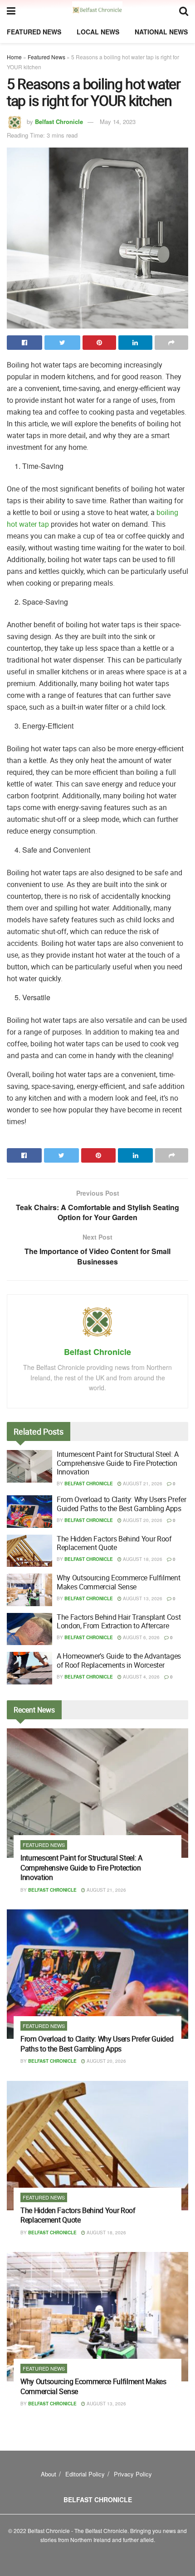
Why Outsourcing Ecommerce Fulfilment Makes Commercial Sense (118, 1582)
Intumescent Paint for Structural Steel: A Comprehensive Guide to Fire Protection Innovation (118, 1463)
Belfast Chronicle (59, 122)
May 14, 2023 (118, 122)
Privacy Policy (133, 2474)
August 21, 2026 (142, 1484)
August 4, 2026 (141, 1677)
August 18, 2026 (142, 1559)
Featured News (34, 32)
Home (14, 57)
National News (161, 32)
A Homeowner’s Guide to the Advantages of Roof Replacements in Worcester (119, 1660)
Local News (98, 32)
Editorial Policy (85, 2474)
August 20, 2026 (142, 1520)
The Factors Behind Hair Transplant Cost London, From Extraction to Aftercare (119, 1621)
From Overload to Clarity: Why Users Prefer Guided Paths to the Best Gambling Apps (122, 1504)
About (49, 2474)
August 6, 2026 (141, 1637)
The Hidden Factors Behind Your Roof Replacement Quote (114, 1543)
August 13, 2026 (142, 1598)
